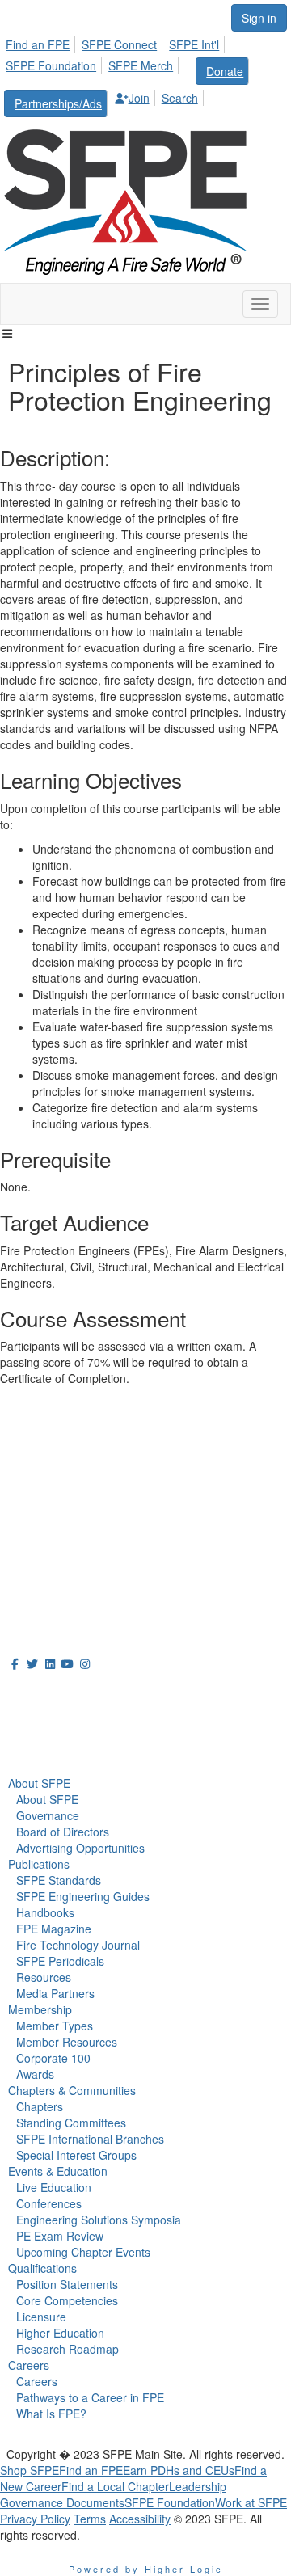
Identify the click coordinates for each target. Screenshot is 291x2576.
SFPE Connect (119, 44)
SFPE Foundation (51, 65)
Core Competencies (67, 2300)
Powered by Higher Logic (146, 2569)
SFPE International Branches (90, 2139)
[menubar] (145, 74)
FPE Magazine (54, 1929)
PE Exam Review (60, 2236)
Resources (44, 1977)
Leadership (198, 2486)
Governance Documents (62, 2502)
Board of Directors (63, 1832)
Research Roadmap (67, 2349)
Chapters (40, 2106)
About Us (40, 1693)
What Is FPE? (51, 2414)
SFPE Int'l (194, 44)
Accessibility (140, 2519)
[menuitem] (42, 42)
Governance (48, 1815)
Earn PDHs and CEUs (179, 2470)
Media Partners (55, 1993)
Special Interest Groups (76, 2155)
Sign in (259, 18)
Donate (225, 71)
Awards (35, 2074)
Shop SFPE (30, 2470)
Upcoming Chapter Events (83, 2252)
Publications (39, 1864)
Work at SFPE (251, 2502)
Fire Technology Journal (78, 1945)
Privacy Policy (35, 2519)
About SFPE (39, 1783)
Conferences (49, 2203)
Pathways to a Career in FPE (90, 2397)
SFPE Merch (141, 65)
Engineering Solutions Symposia (99, 2220)
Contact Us (32, 1518)
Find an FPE (38, 44)
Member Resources (67, 2042)
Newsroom (46, 1729)
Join (139, 98)
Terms (90, 2519)
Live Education (54, 2187)
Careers (29, 2365)
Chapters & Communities (72, 2090)
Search (180, 98)
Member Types (55, 2026)
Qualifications (42, 2268)
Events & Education (58, 2171)
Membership (40, 2009)
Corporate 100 (53, 2058)
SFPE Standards (59, 1880)
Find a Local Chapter (115, 2486)
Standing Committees (71, 2123)
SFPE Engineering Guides (83, 1896)
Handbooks (45, 1912)
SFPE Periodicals (60, 1961)
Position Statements (67, 2284)
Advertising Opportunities (80, 1848)
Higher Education (60, 2333)
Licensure (41, 2317)
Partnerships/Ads (58, 103)
